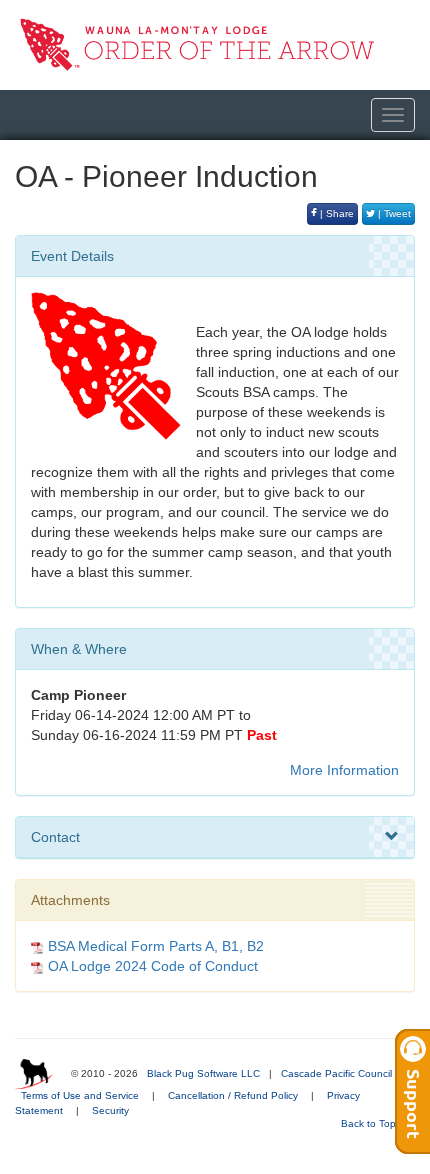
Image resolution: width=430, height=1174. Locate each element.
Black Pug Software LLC (203, 1073)
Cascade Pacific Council (336, 1073)
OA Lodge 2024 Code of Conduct (153, 966)
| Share (335, 213)
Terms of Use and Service (80, 1095)
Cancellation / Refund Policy (233, 1095)
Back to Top (370, 1123)
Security (110, 1110)
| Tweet (393, 213)
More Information (344, 770)
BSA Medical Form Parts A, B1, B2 (156, 946)
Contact (55, 837)
